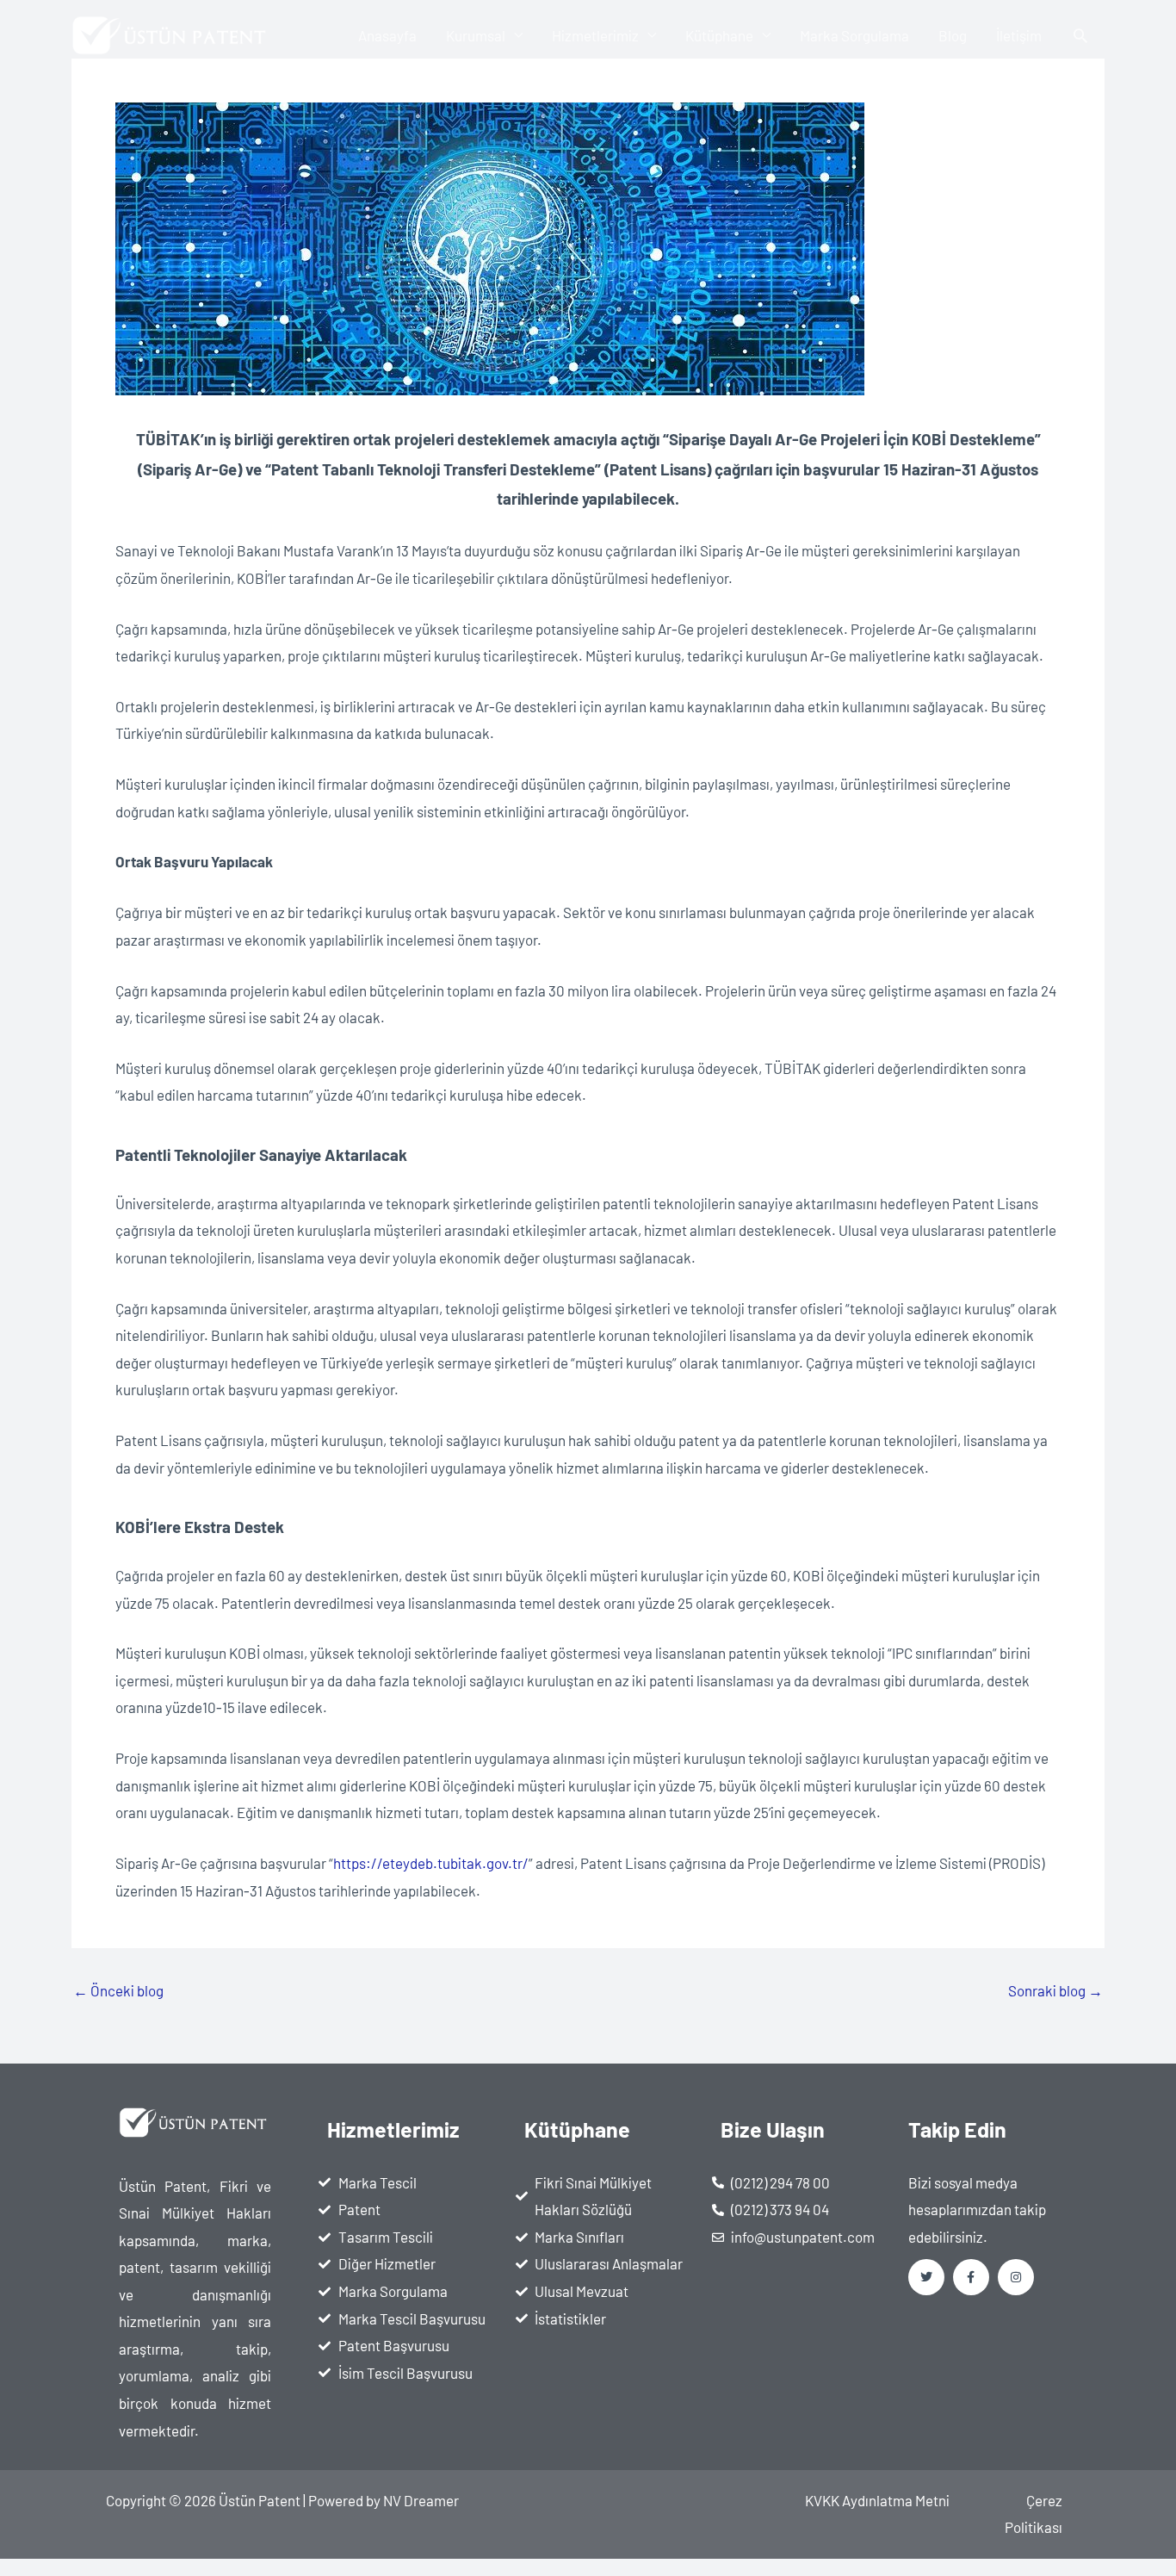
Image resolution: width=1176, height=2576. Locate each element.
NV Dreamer (421, 2500)
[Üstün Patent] (172, 33)
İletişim (1019, 35)
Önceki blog (118, 1991)
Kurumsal (476, 35)
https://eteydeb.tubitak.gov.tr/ (431, 1863)
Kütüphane (719, 35)
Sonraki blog (1055, 1991)
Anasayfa (387, 35)
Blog (953, 35)
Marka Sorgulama (854, 35)
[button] (1080, 35)
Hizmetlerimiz (595, 35)
